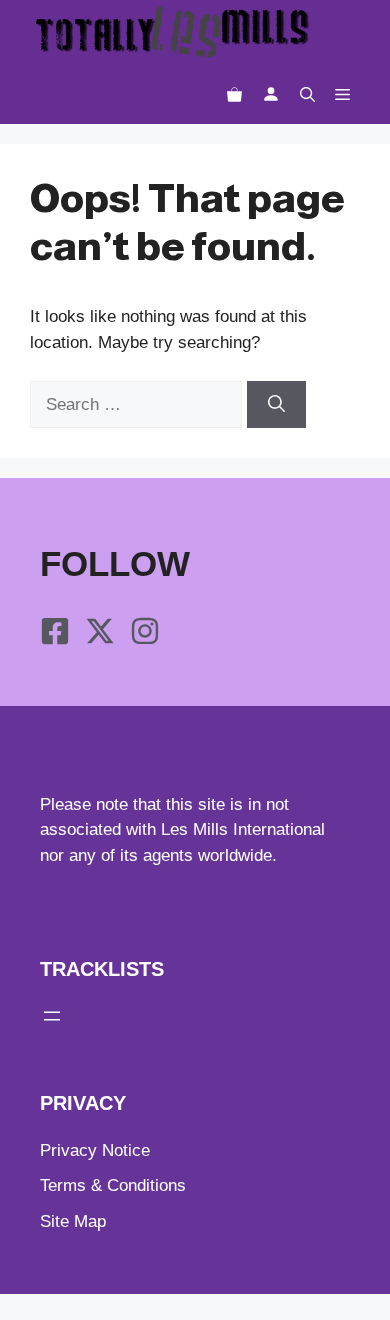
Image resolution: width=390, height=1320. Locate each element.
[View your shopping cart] (234, 94)
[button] (307, 94)
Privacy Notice (95, 1150)
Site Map (73, 1221)
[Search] (276, 405)
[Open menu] (52, 1016)
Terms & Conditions (113, 1185)
